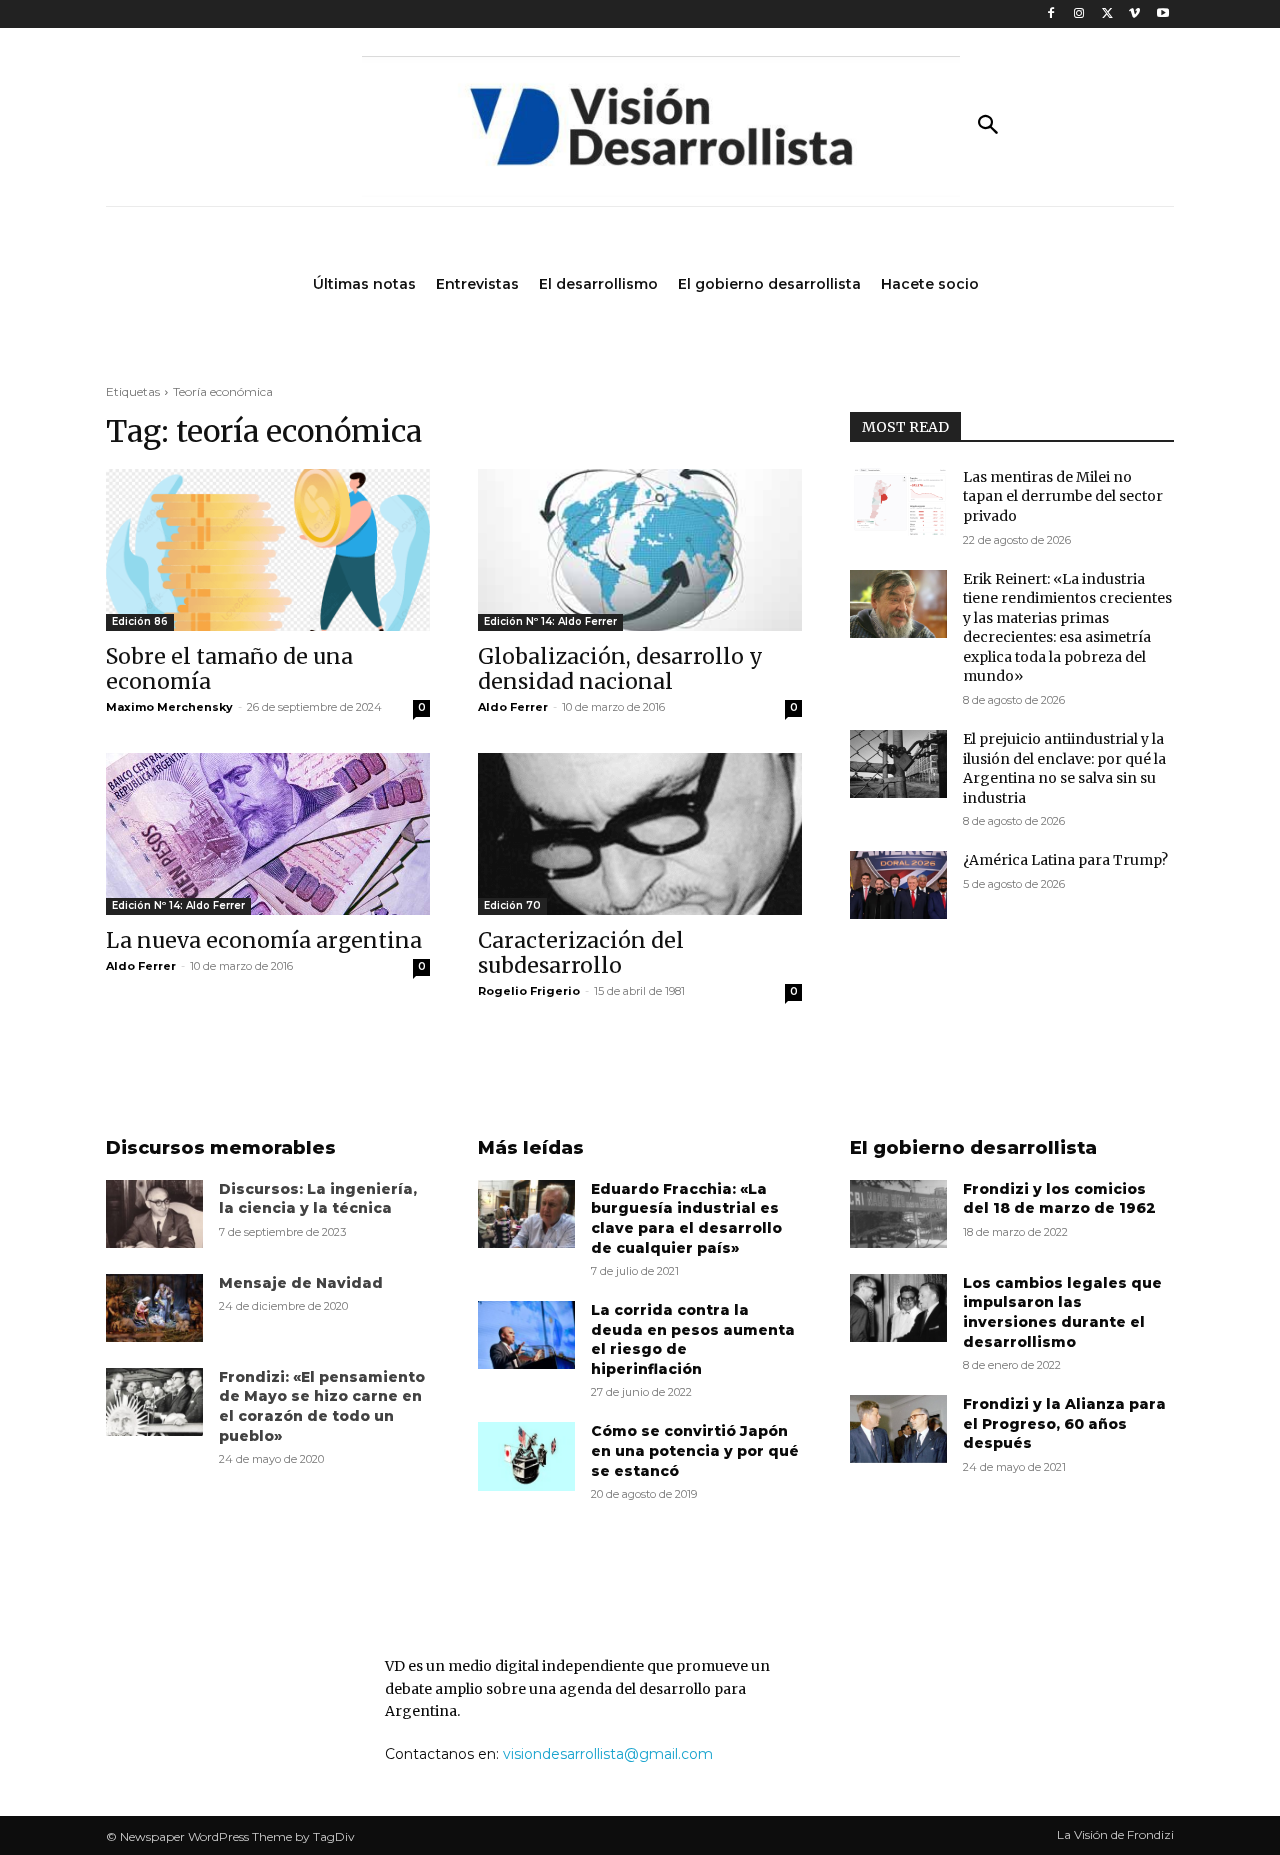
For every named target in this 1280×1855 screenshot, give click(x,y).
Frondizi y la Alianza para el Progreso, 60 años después (1064, 1423)
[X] (1107, 14)
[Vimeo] (1134, 14)
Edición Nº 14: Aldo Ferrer (550, 621)
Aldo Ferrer (513, 707)
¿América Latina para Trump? (1065, 860)
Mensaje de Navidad (301, 1283)
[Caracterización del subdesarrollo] (640, 834)
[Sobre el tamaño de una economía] (268, 550)
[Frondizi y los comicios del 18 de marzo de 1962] (898, 1214)
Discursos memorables (221, 1148)
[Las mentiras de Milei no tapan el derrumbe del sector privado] (898, 502)
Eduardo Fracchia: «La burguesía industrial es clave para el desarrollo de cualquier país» (686, 1218)
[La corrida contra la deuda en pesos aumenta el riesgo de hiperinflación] (526, 1335)
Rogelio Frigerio (529, 991)
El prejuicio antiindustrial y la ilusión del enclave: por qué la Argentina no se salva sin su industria (1064, 768)
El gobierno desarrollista (973, 1148)
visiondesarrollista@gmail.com (608, 1754)
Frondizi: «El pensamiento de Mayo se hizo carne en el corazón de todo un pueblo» (322, 1406)
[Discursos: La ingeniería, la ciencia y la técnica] (154, 1214)
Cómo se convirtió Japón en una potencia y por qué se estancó (695, 1450)
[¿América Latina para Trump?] (898, 885)
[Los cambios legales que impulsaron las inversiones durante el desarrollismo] (898, 1308)
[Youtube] (1162, 14)
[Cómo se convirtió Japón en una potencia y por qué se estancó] (526, 1456)
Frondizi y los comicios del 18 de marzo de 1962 (1059, 1199)
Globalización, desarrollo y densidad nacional (620, 669)
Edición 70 (512, 905)
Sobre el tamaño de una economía (229, 669)
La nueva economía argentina (264, 940)
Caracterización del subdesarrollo (581, 953)
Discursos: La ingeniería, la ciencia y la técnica (318, 1199)
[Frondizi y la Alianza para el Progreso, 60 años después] (898, 1429)
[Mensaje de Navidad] (154, 1308)
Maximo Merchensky (169, 707)
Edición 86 (140, 621)
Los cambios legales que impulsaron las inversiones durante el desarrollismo (1062, 1312)
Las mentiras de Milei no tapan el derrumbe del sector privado (1063, 496)
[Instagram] (1079, 14)
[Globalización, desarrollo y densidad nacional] (640, 550)
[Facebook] (1051, 14)
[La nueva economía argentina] (268, 834)
